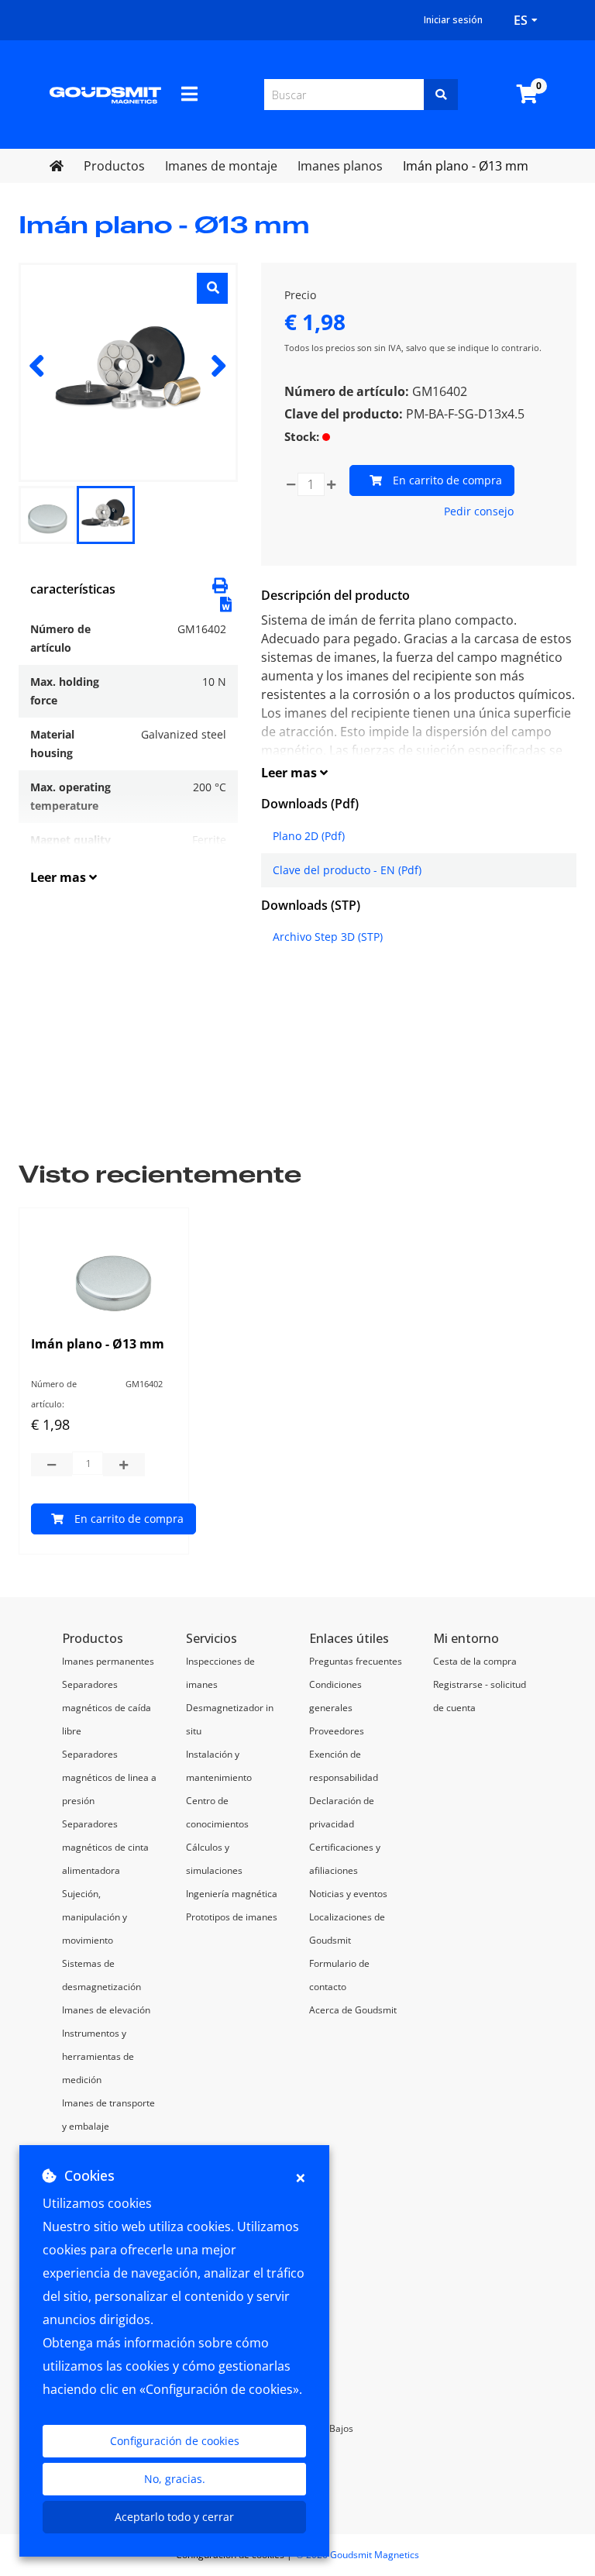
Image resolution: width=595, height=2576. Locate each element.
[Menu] (189, 94)
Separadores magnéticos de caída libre (107, 1708)
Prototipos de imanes (232, 1917)
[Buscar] (441, 95)
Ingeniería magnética (232, 1894)
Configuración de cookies (175, 2441)
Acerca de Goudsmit (353, 2010)
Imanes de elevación (106, 2010)
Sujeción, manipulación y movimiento (95, 1917)
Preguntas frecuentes (356, 1661)
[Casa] (105, 95)
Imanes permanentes (108, 1661)
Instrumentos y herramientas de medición (98, 2056)
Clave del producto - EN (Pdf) (347, 870)
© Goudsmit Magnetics (358, 2555)
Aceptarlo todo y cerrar (174, 2517)
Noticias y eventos (348, 1894)
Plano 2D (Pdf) (309, 836)
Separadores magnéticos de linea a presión (109, 1777)
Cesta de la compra (475, 1661)
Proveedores (337, 1731)
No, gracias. (175, 2479)
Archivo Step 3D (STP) (328, 937)
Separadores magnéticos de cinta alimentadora (105, 1847)
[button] (226, 603)
